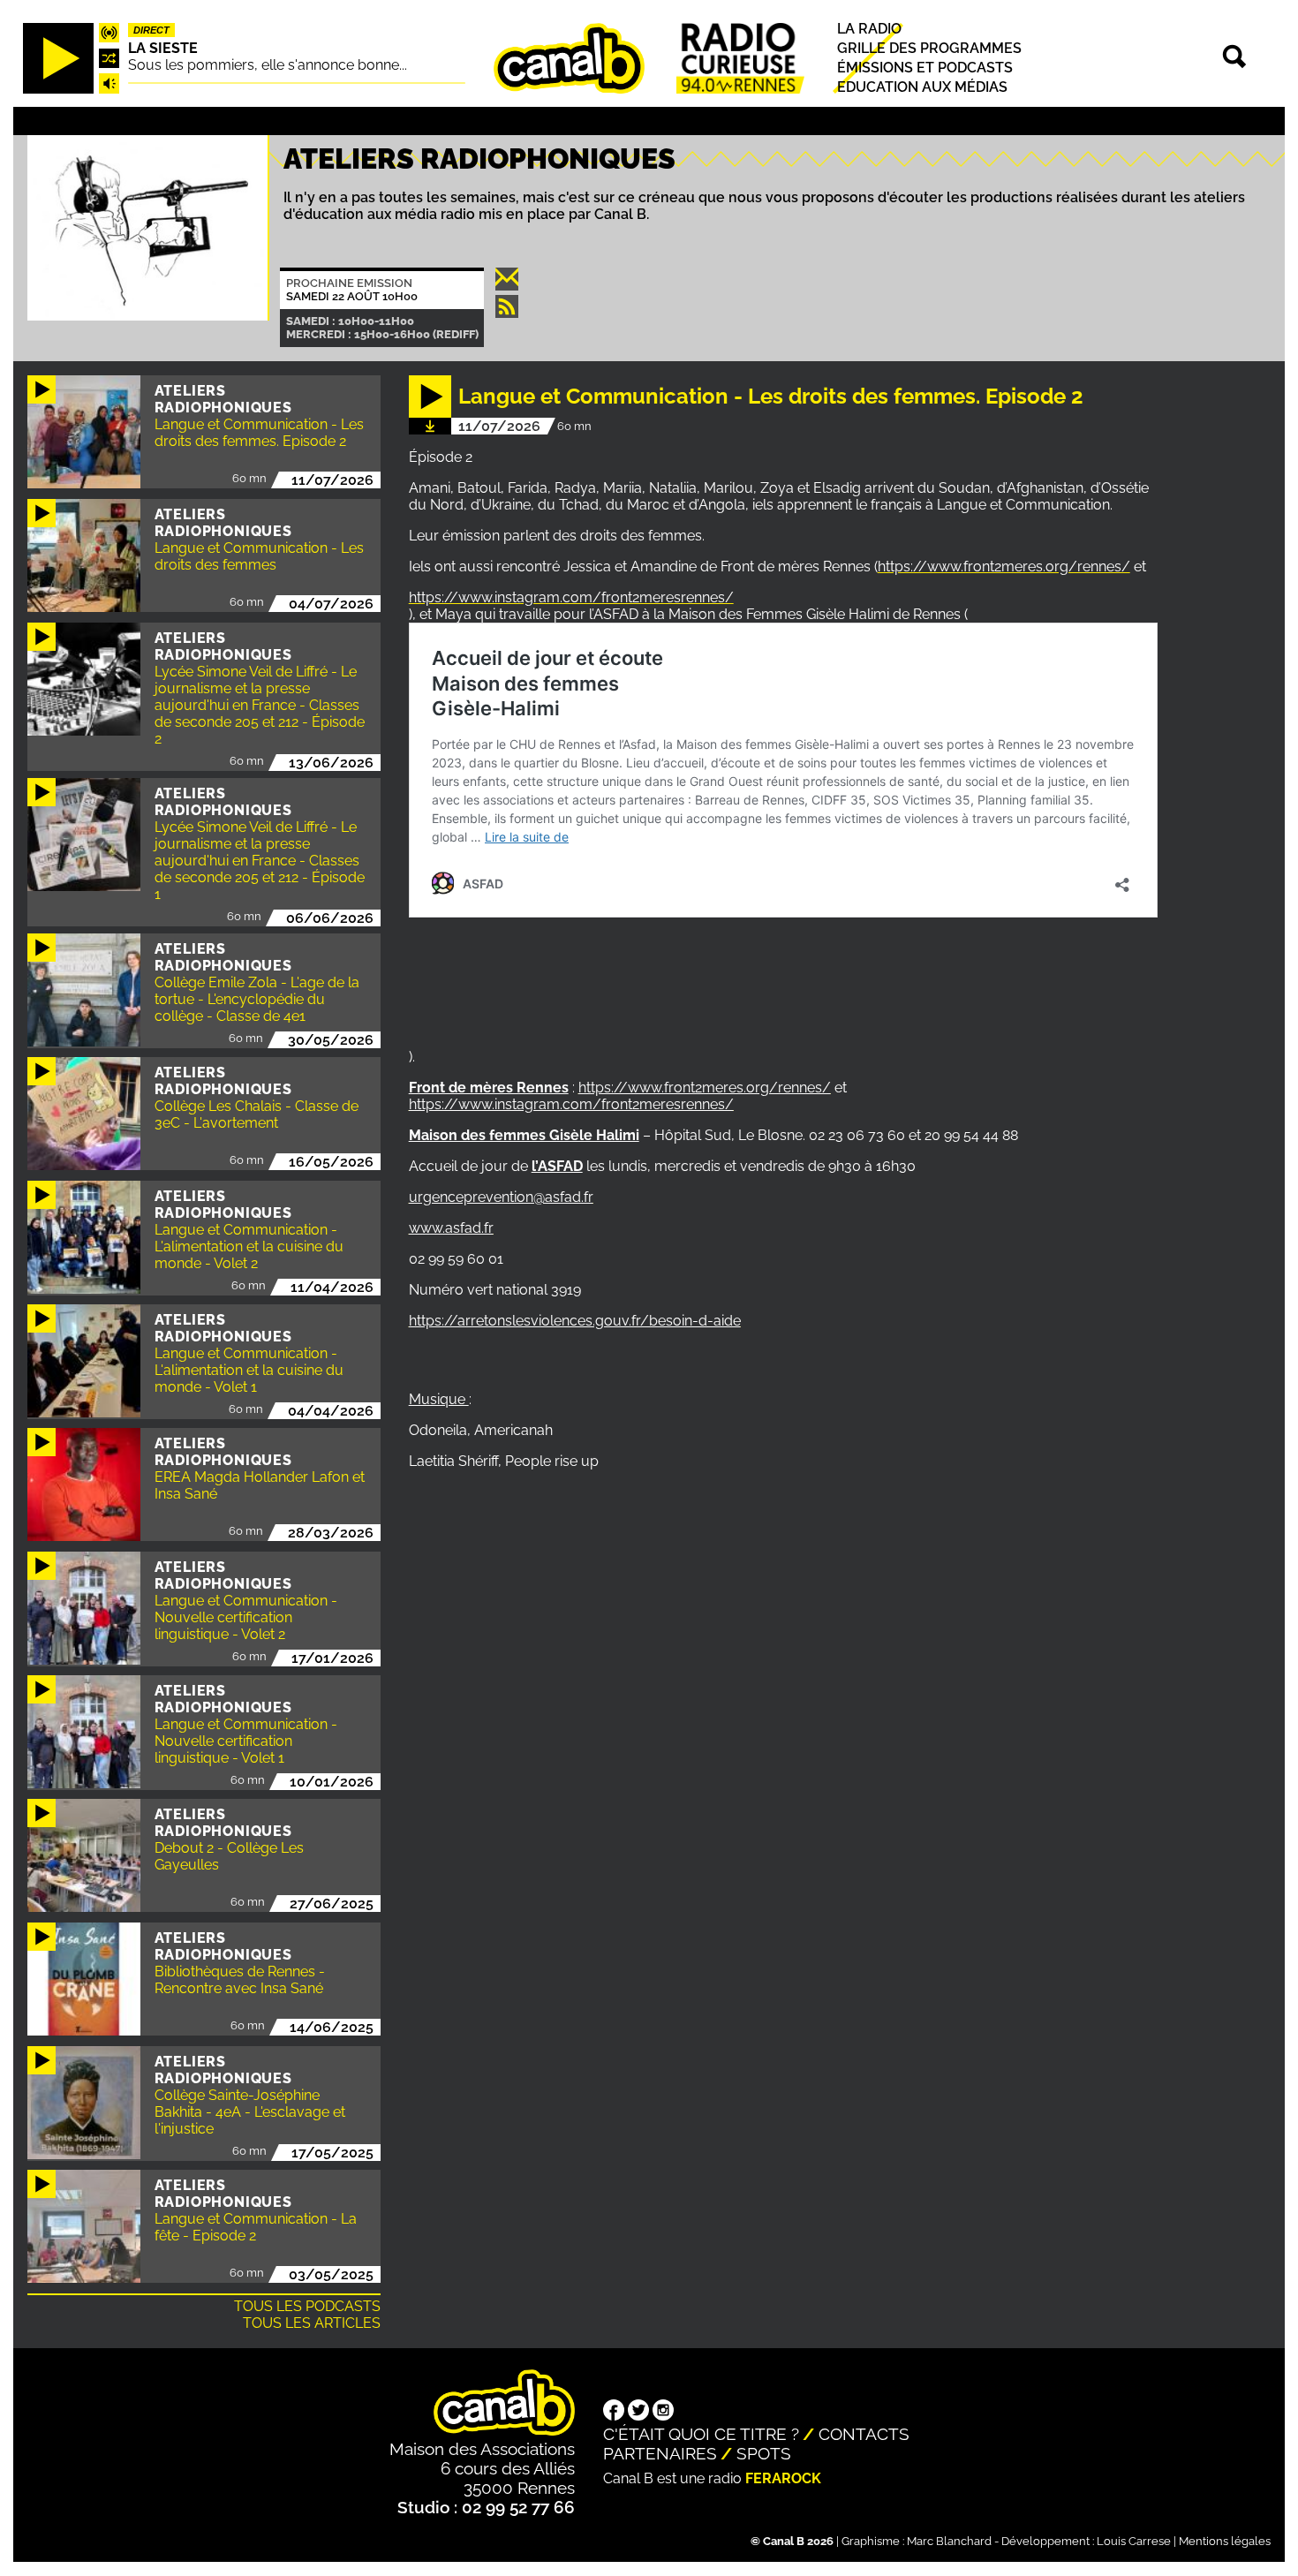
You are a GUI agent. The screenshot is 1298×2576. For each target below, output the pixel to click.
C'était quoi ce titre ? (701, 2434)
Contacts (864, 2434)
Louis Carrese (1134, 2541)
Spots (764, 2453)
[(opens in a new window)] (614, 2412)
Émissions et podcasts (925, 68)
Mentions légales (1225, 2541)
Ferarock (783, 2478)
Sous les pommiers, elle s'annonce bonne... (268, 65)
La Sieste (163, 48)
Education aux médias (922, 88)
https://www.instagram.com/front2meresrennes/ (571, 597)
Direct (151, 30)
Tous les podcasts (307, 2306)
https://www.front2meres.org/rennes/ (1004, 567)
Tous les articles (312, 2323)
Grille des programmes (929, 48)
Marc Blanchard (949, 2541)
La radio (869, 29)
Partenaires (660, 2453)
